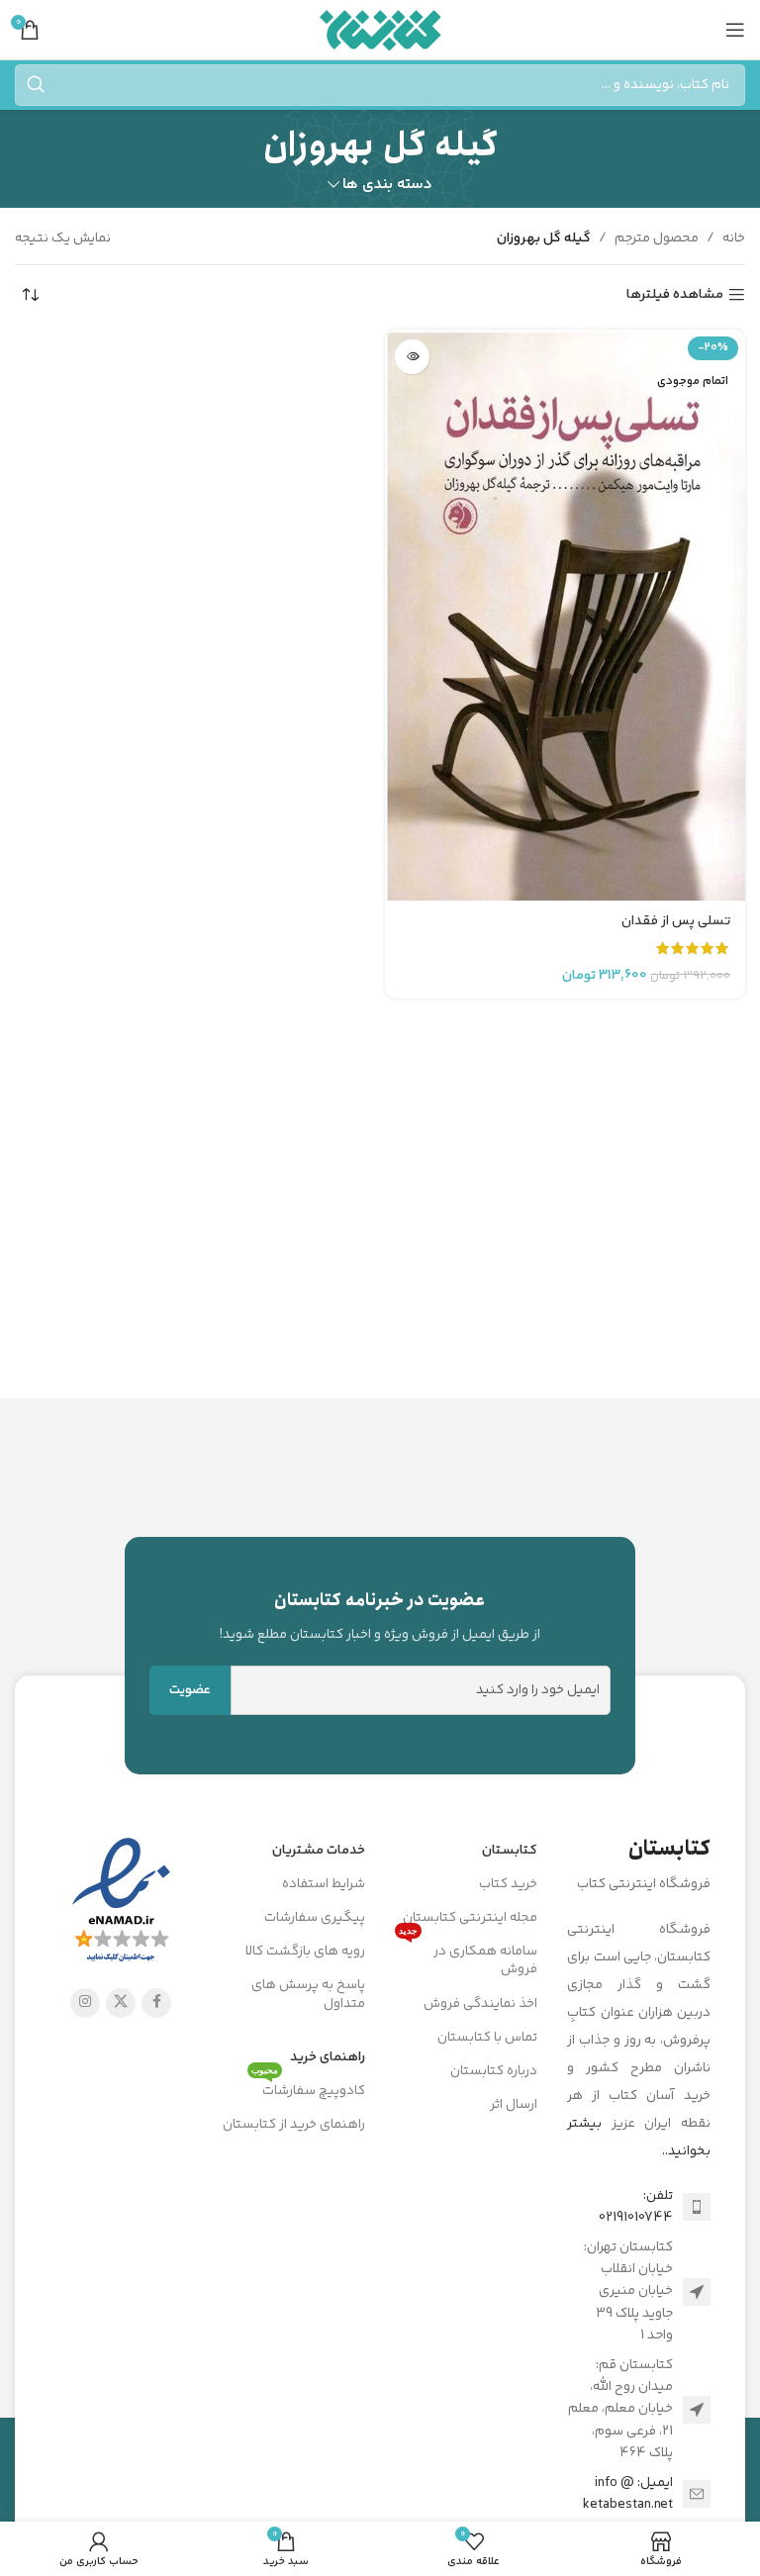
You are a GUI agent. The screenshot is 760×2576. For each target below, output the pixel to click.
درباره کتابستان (494, 2071)
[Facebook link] (156, 2003)
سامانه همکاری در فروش (468, 1957)
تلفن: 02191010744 (636, 2207)
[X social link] (121, 2003)
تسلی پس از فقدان (676, 921)
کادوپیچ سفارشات (308, 2088)
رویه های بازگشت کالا (305, 1952)
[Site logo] (380, 30)
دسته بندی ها (387, 185)
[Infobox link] (380, 1616)
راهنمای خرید (328, 2057)
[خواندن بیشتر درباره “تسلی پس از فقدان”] (412, 357)
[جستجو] (36, 85)
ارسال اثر (514, 2105)
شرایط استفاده (324, 1884)
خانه (734, 239)
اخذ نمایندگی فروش (480, 2004)
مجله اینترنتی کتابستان (470, 1918)
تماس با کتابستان (487, 2038)
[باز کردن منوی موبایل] (735, 30)
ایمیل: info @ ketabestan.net (628, 2494)
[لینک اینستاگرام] (85, 2003)
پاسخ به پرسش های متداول (308, 1994)
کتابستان (510, 1851)
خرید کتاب (508, 1884)
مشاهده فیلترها (675, 295)
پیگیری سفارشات (315, 1918)
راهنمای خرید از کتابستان (294, 2125)
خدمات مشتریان (319, 1851)
